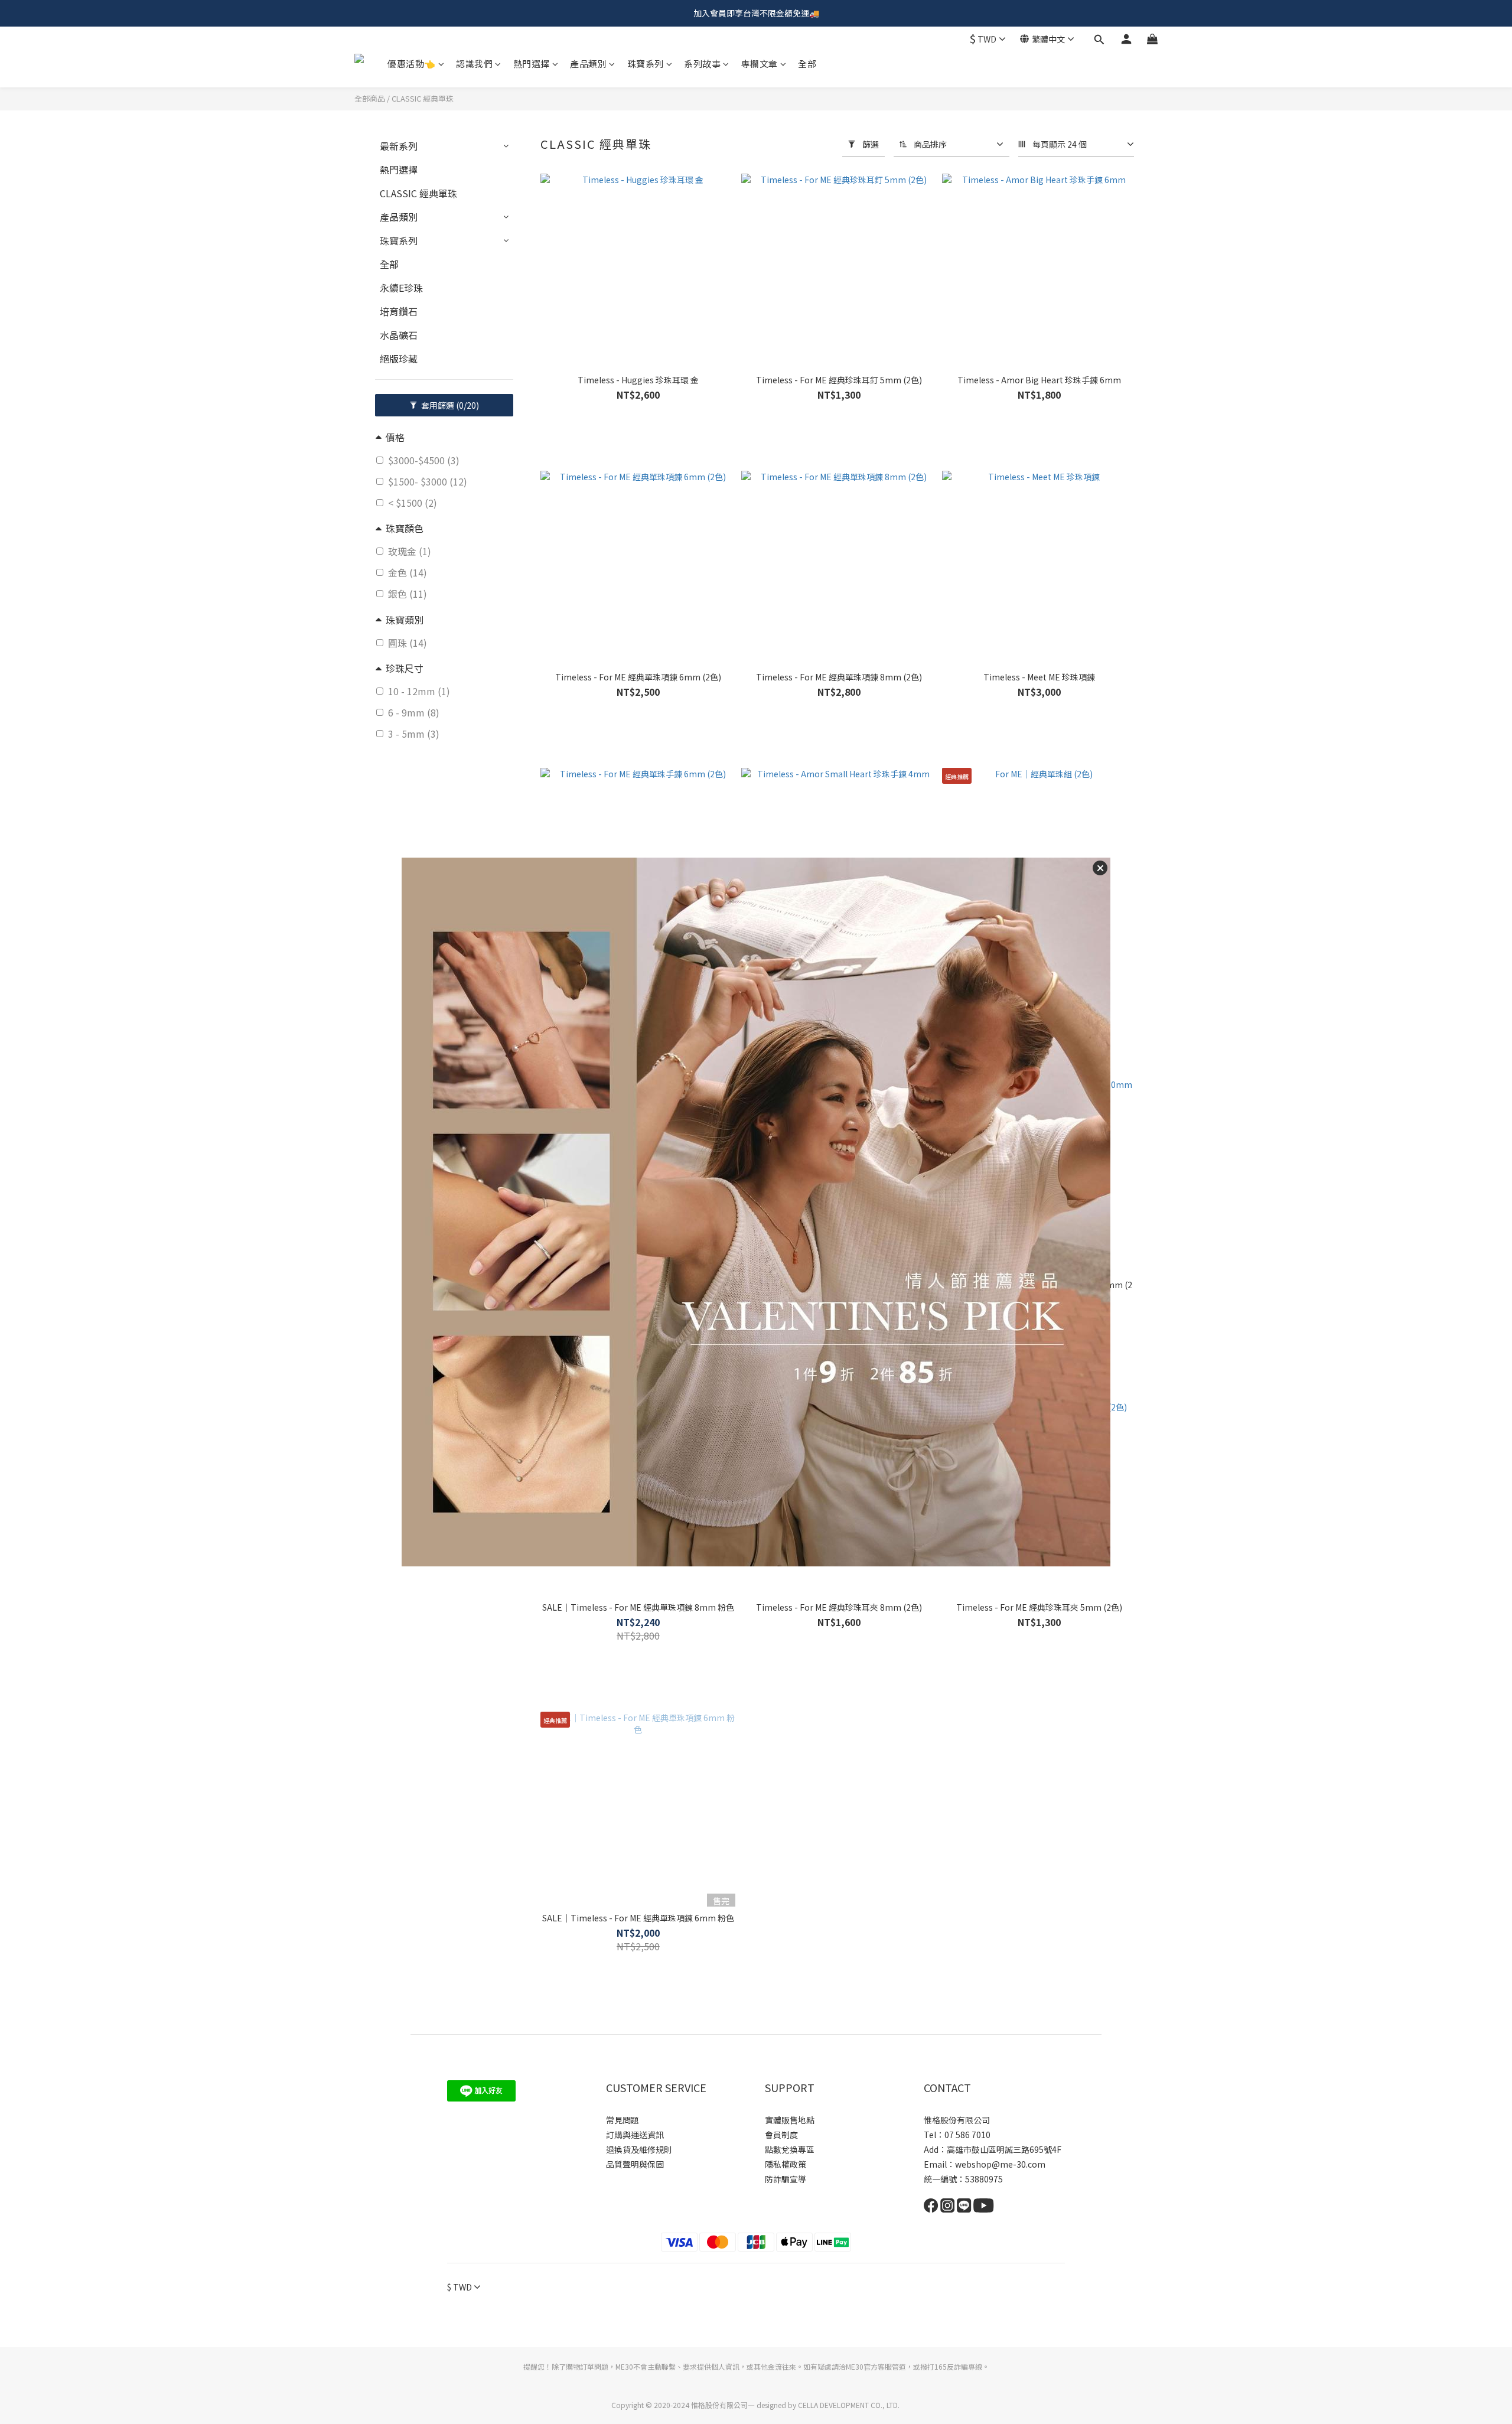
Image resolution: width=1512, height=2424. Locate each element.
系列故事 (702, 63)
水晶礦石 (399, 335)
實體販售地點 (790, 2120)
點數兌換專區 (790, 2149)
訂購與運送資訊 (635, 2135)
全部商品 (370, 98)
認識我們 (474, 63)
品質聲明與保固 (635, 2164)
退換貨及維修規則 (639, 2149)
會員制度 (781, 2135)
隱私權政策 (786, 2164)
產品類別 (588, 63)
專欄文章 (760, 63)
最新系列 (399, 146)
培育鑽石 (399, 311)
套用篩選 (449, 405)
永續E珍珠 (401, 288)
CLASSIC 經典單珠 (423, 98)
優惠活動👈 (412, 63)
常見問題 (623, 2120)
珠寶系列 (646, 63)
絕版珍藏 (399, 359)
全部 (807, 63)
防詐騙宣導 (786, 2179)
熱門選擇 (532, 63)
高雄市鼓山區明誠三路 (988, 2149)
